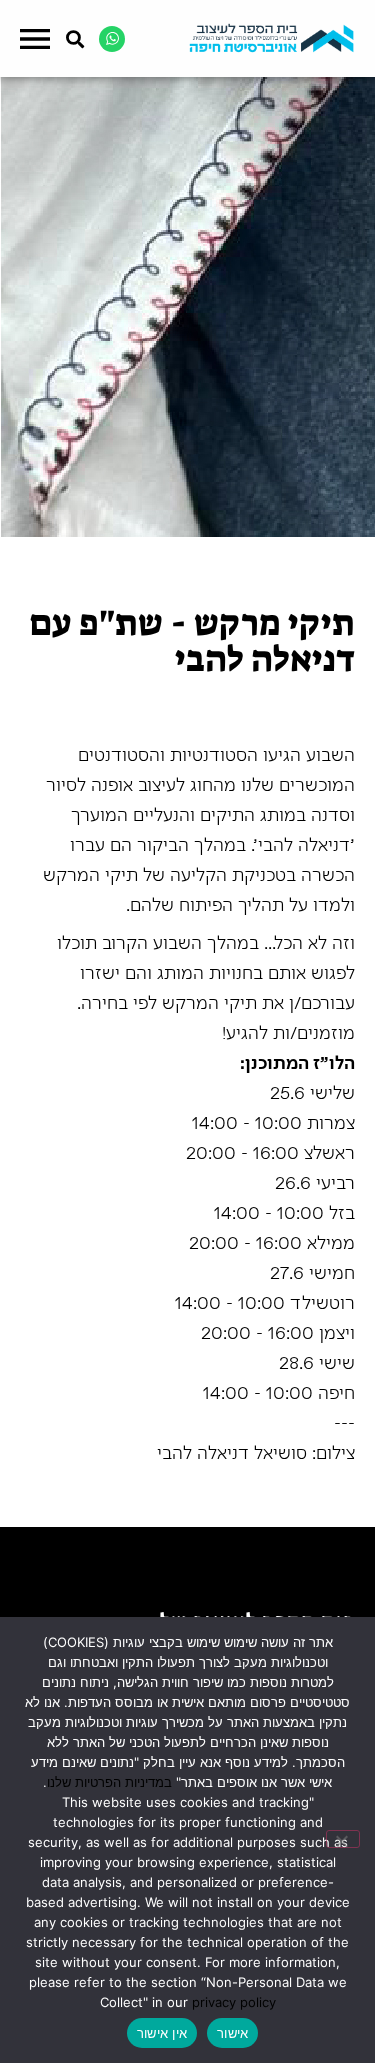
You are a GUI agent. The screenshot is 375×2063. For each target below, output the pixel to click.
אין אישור (162, 2033)
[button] (34, 40)
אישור (232, 2033)
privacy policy (234, 2002)
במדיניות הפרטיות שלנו (109, 1782)
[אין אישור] (343, 1839)
